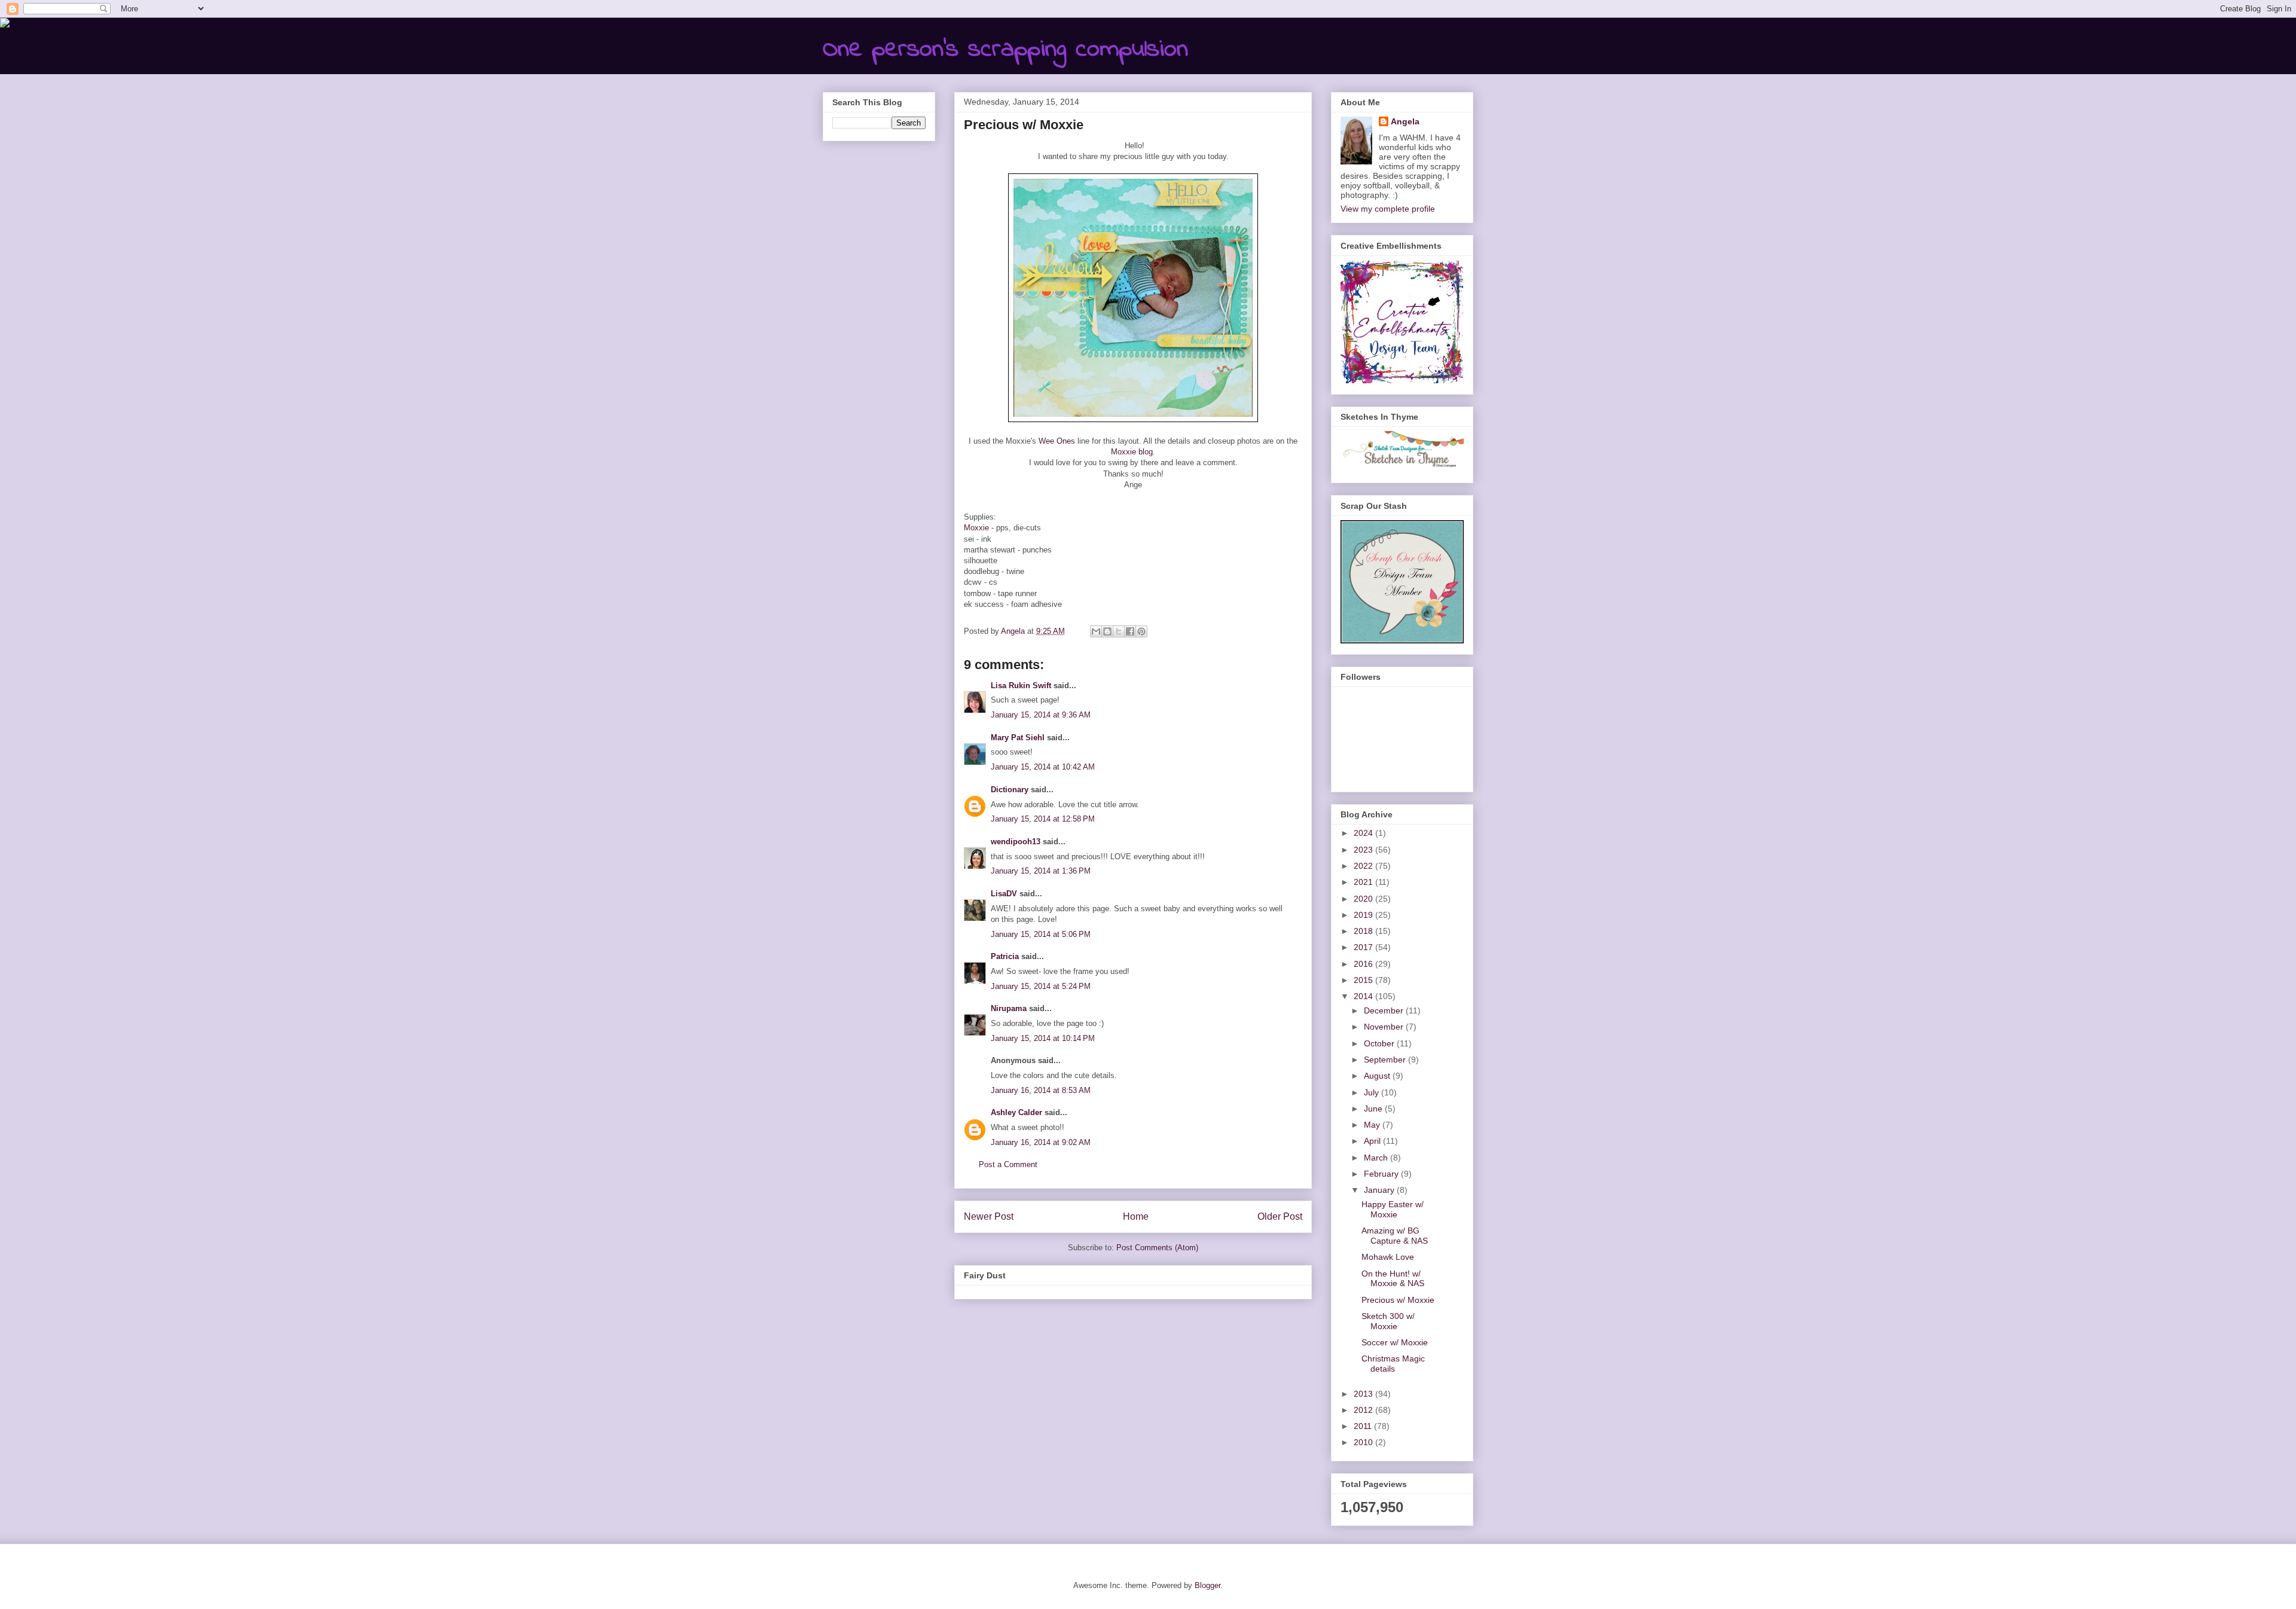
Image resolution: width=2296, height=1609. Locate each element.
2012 (1364, 1410)
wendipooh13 (1016, 842)
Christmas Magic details (1393, 1364)
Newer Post (989, 1216)
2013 (1364, 1394)
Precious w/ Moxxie (1398, 1300)
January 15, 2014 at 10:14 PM (1043, 1038)
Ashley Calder (1016, 1112)
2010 (1364, 1442)
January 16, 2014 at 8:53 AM (1041, 1090)
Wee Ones (1057, 441)
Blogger (1207, 1585)
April (1373, 1141)
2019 (1364, 915)
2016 (1364, 964)
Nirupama (1009, 1008)
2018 (1364, 931)
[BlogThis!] (1107, 631)
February (1382, 1174)
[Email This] (1096, 631)
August (1378, 1076)
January (1380, 1190)
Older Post (1280, 1216)
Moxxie (976, 528)
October (1380, 1043)
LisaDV (1004, 894)
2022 (1364, 866)
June (1374, 1109)
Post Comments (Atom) (1157, 1248)
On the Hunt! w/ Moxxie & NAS (1393, 1279)
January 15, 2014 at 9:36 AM (1041, 715)
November (1385, 1027)
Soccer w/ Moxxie (1395, 1342)
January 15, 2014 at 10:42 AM (1043, 767)
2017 (1364, 947)
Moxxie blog (1132, 452)
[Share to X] (1119, 631)
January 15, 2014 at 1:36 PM (1041, 871)
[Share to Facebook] (1130, 631)
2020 (1364, 899)
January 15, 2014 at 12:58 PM (1043, 819)
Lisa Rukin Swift (1021, 686)
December (1385, 1010)
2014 (1364, 996)
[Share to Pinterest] (1141, 631)
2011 (1364, 1426)
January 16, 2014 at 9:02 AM (1041, 1142)
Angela (1405, 121)
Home (1136, 1216)
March (1377, 1158)
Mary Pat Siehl (1018, 738)
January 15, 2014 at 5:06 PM (1041, 934)
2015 (1364, 980)
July (1373, 1092)
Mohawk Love (1388, 1257)
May (1373, 1125)
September (1386, 1060)
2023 (1364, 850)
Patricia (1005, 956)
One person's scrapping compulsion (1005, 50)
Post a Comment (1008, 1164)
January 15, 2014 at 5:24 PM (1041, 986)
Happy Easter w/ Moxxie (1393, 1209)
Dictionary (1010, 790)
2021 (1364, 882)
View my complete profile (1388, 209)
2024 (1364, 833)
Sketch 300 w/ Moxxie (1388, 1321)
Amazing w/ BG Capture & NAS (1395, 1236)
